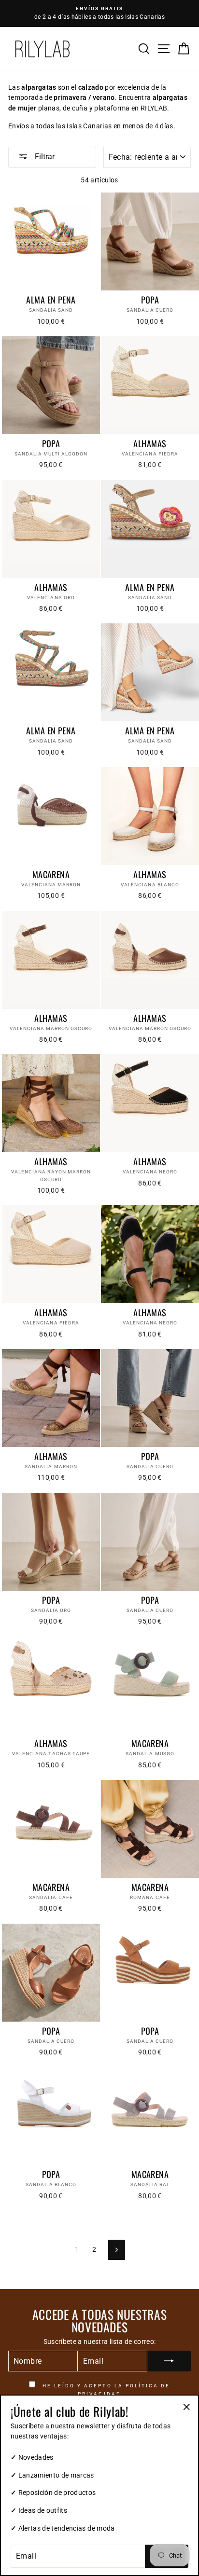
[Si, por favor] (169, 2361)
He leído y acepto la (105, 2390)
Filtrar (44, 157)
